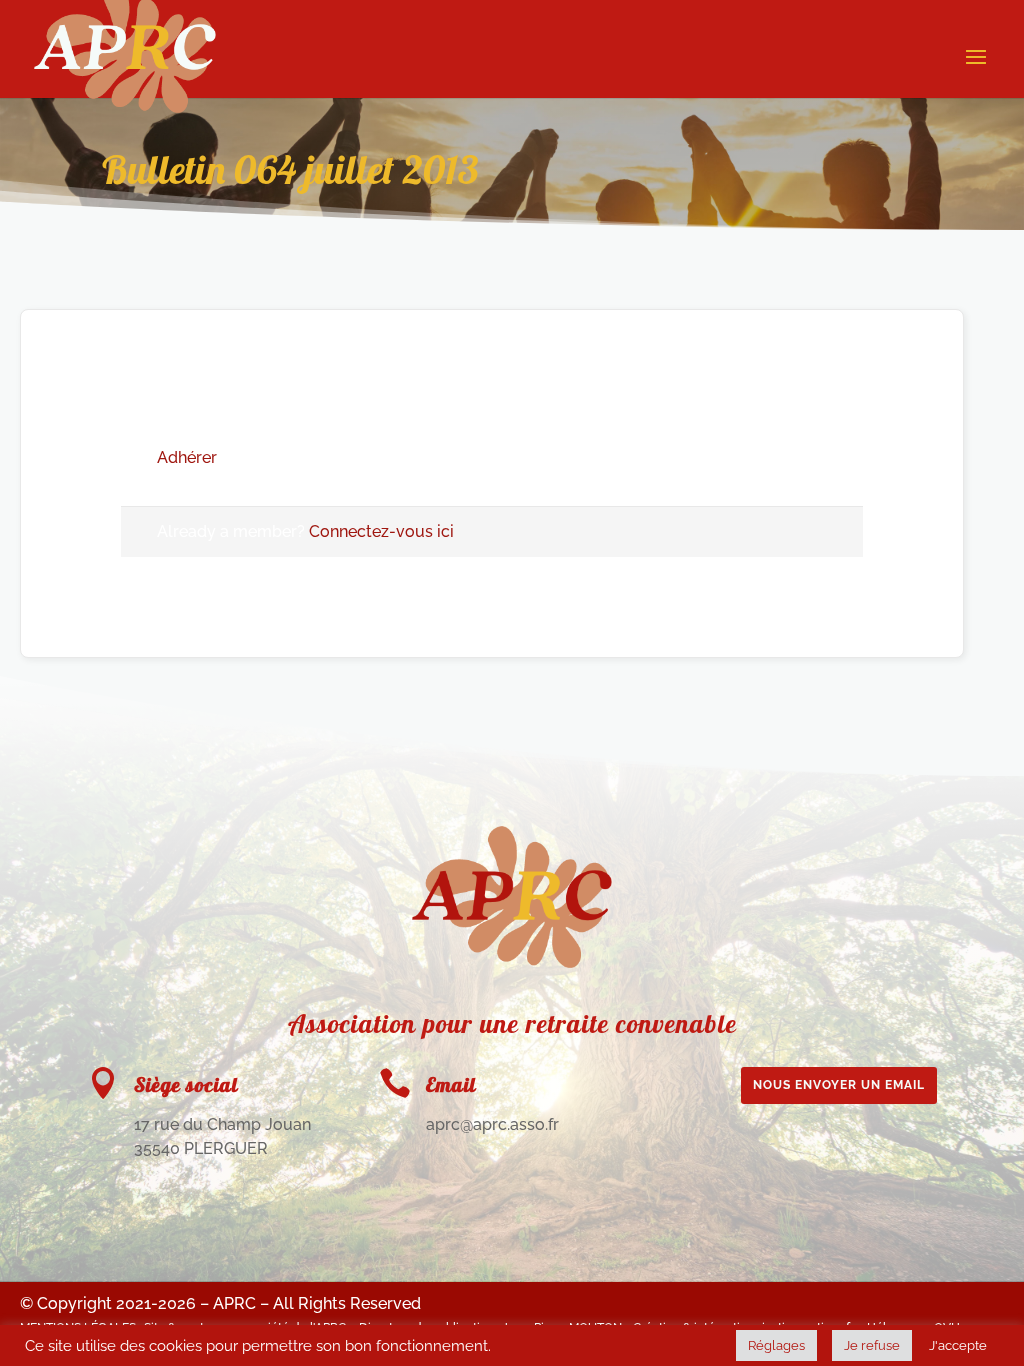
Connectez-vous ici (381, 531)
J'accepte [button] (958, 1345)
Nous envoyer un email (839, 1085)
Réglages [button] (776, 1345)
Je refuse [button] (872, 1345)
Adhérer (187, 457)
